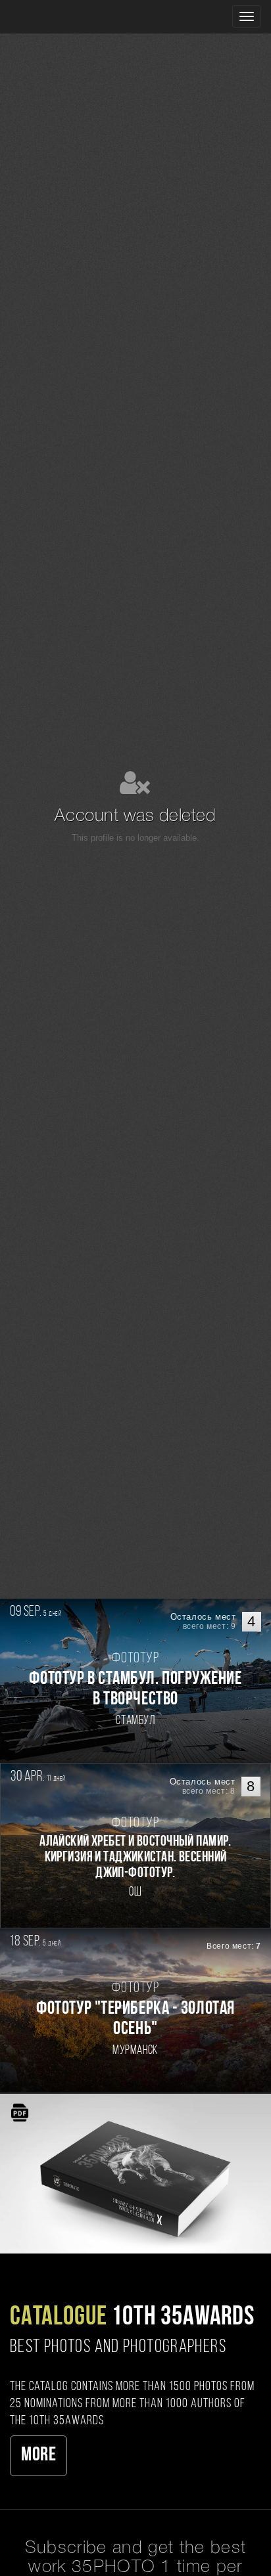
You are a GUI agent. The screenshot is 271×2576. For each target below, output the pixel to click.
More (38, 2455)
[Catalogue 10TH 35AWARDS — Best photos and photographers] (135, 2173)
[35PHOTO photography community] (62, 17)
